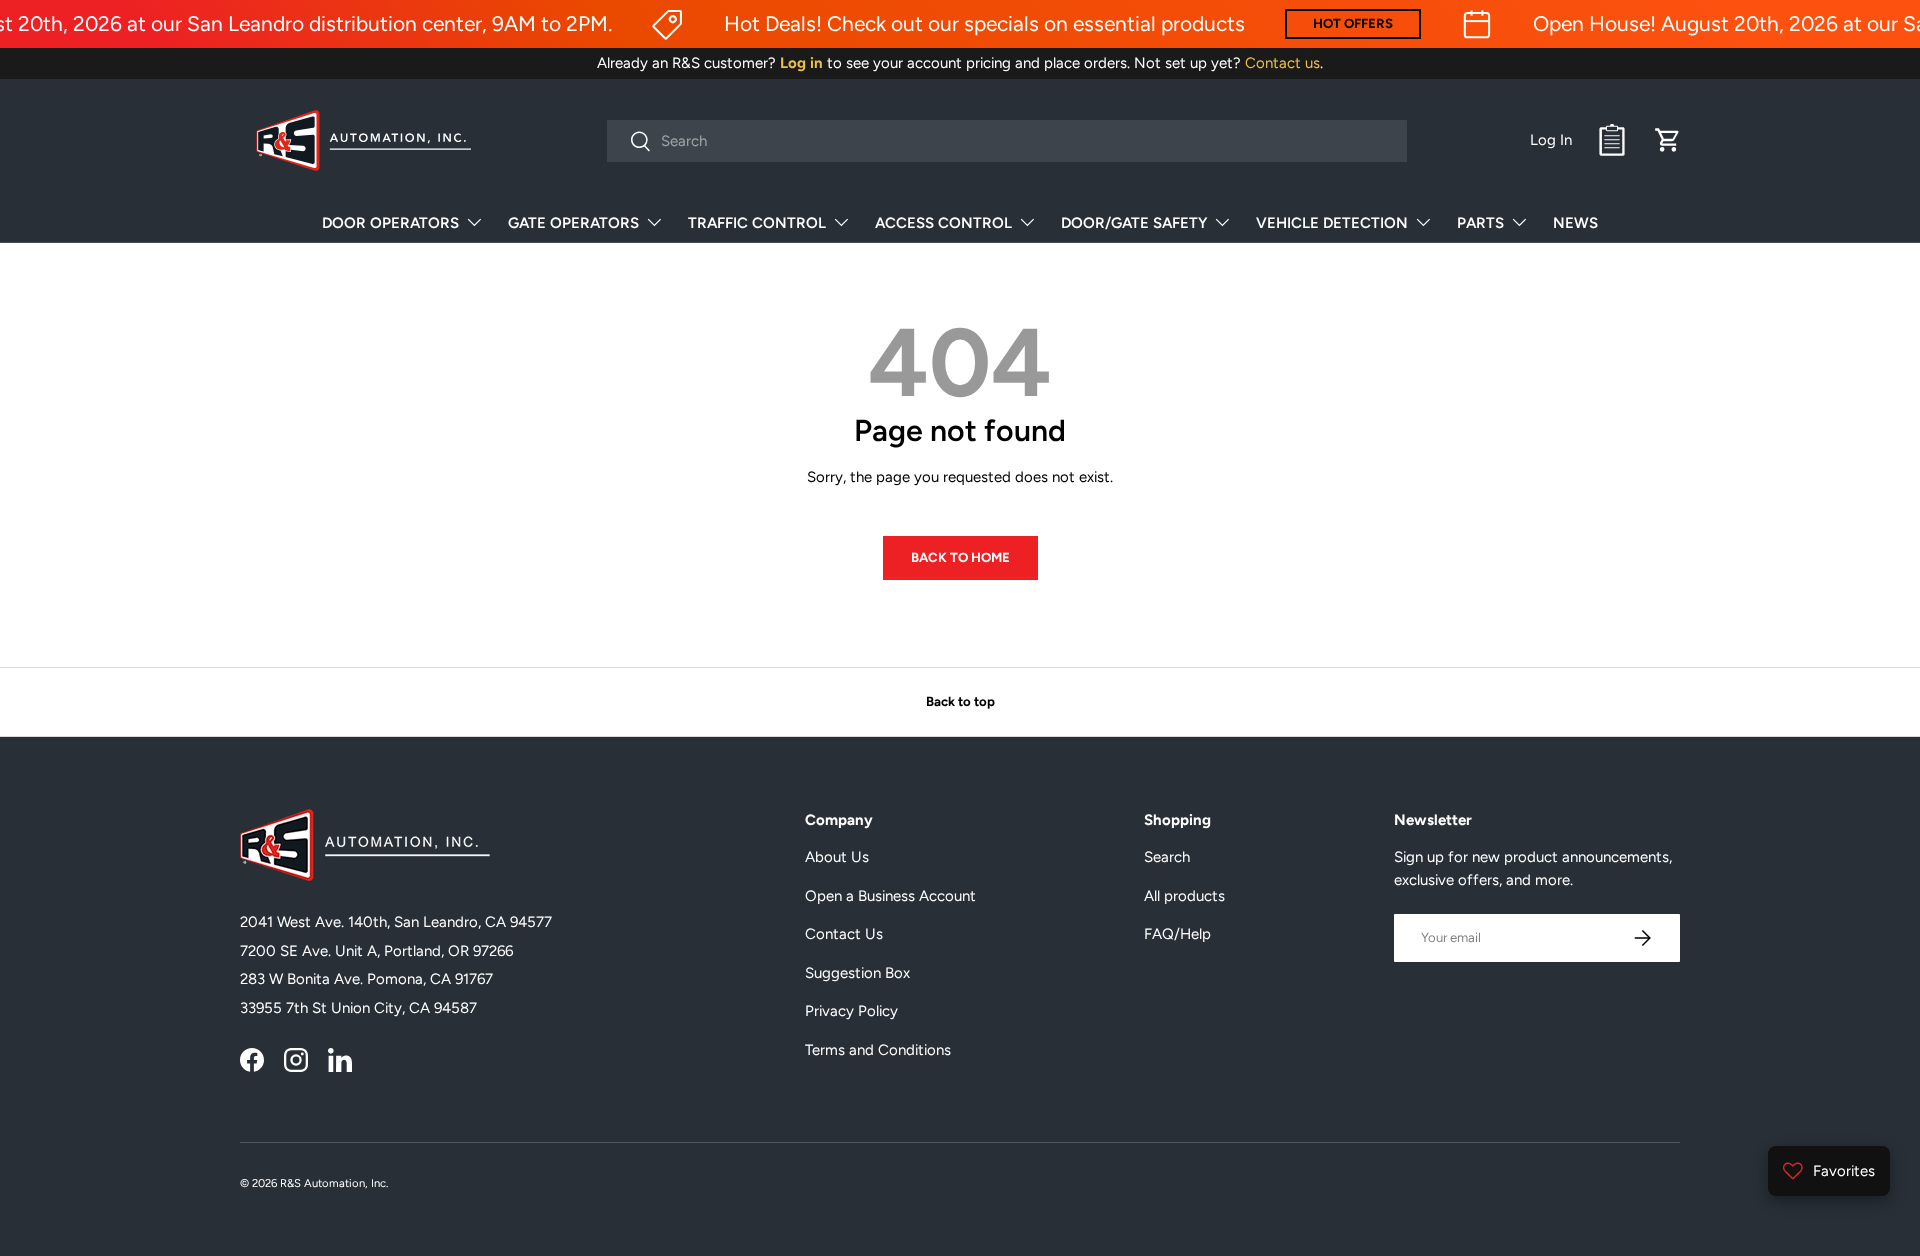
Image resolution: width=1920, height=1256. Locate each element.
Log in (801, 63)
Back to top (960, 701)
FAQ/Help (1177, 934)
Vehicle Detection (1332, 223)
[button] (1668, 140)
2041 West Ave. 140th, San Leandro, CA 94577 (396, 922)
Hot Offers (1353, 23)
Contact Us (844, 934)
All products (1184, 896)
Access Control (943, 223)
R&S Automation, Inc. (334, 1183)
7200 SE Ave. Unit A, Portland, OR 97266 (376, 951)
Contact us (1282, 63)
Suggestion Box (857, 973)
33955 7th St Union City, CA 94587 (358, 1008)
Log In (1551, 140)
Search (1167, 857)
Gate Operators (573, 223)
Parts (1480, 223)
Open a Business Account (890, 896)
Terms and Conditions (878, 1050)
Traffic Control (757, 223)
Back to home (960, 557)
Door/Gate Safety (1134, 223)
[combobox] (1007, 141)
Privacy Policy (851, 1011)
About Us (837, 857)
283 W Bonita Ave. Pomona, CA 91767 (366, 979)
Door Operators (390, 223)
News (1575, 223)
